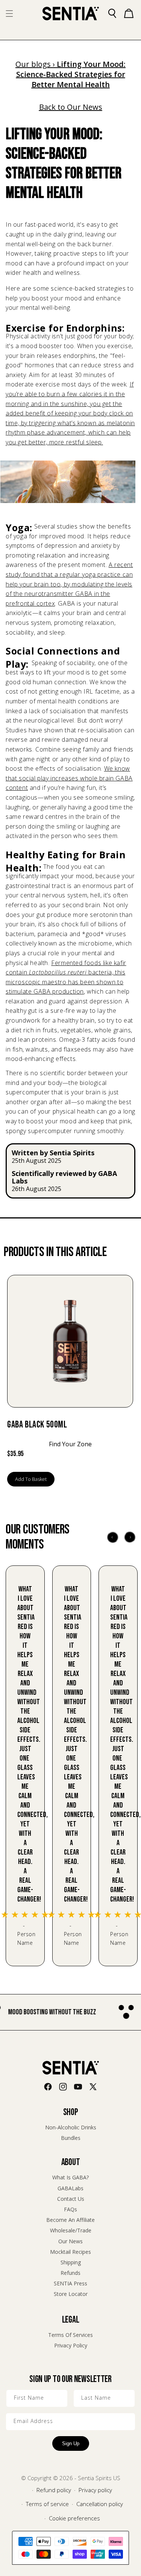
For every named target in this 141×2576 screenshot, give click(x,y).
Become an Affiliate (70, 2220)
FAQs (70, 2209)
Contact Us (71, 2199)
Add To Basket (31, 1479)
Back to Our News (71, 107)
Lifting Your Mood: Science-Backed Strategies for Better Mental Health (71, 74)
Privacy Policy (71, 2345)
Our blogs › (36, 64)
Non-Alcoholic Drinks (71, 2127)
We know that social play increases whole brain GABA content (69, 778)
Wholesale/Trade (71, 2230)
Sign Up (71, 2443)
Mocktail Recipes (70, 2252)
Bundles (71, 2138)
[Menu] (9, 14)
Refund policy (54, 2490)
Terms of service (47, 2504)
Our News (70, 2241)
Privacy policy (95, 2490)
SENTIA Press (70, 2283)
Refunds (70, 2273)
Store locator (71, 2294)
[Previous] (113, 1537)
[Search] (112, 14)
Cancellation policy (100, 2504)
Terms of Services (70, 2335)
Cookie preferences (74, 2518)
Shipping (71, 2262)
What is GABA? (70, 2177)
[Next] (130, 1537)
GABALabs (70, 2188)
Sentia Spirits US (99, 2478)
